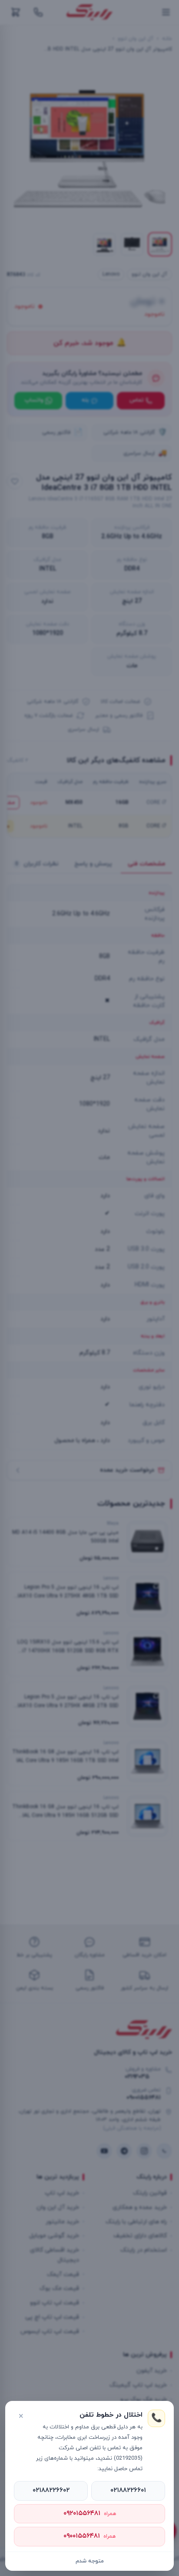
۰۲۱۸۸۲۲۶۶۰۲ (51, 2490)
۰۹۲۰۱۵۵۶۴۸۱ (90, 2514)
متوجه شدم (90, 2561)
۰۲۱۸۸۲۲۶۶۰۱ (128, 2490)
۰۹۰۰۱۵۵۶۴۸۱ (89, 2536)
